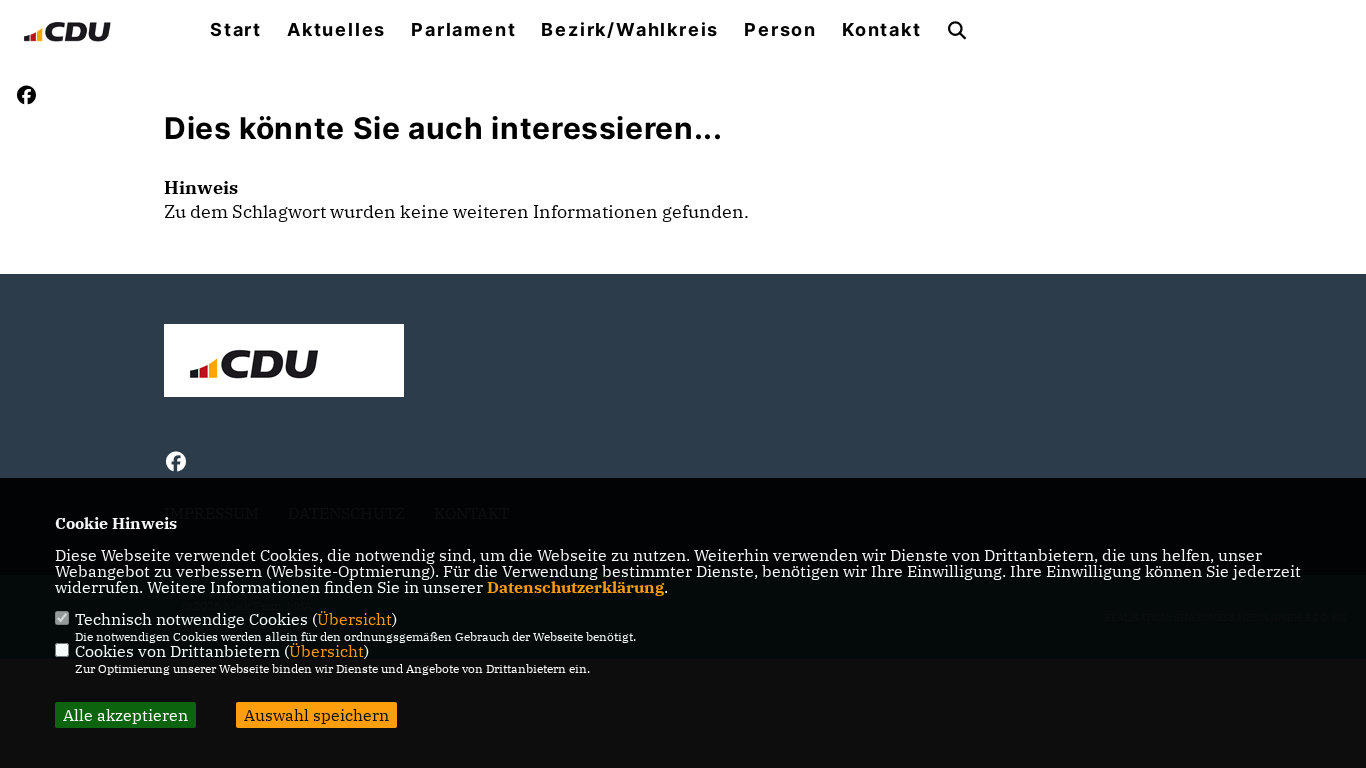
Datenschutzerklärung (575, 587)
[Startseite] (284, 363)
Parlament (463, 30)
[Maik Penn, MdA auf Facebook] (176, 464)
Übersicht (354, 619)
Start (236, 30)
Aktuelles (336, 30)
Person (780, 30)
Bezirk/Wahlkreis (630, 30)
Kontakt (882, 30)
